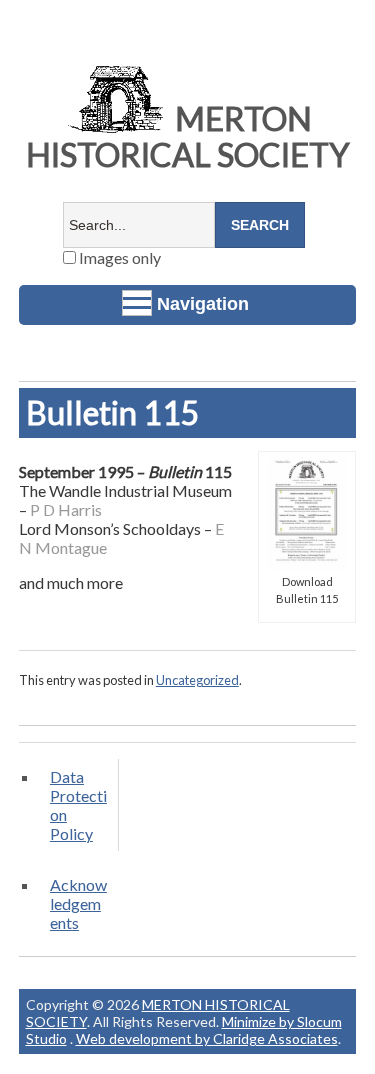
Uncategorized (197, 680)
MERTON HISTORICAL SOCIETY (188, 136)
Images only (118, 257)
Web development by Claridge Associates (207, 1038)
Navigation (203, 304)
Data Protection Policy (78, 805)
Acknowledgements (78, 903)
